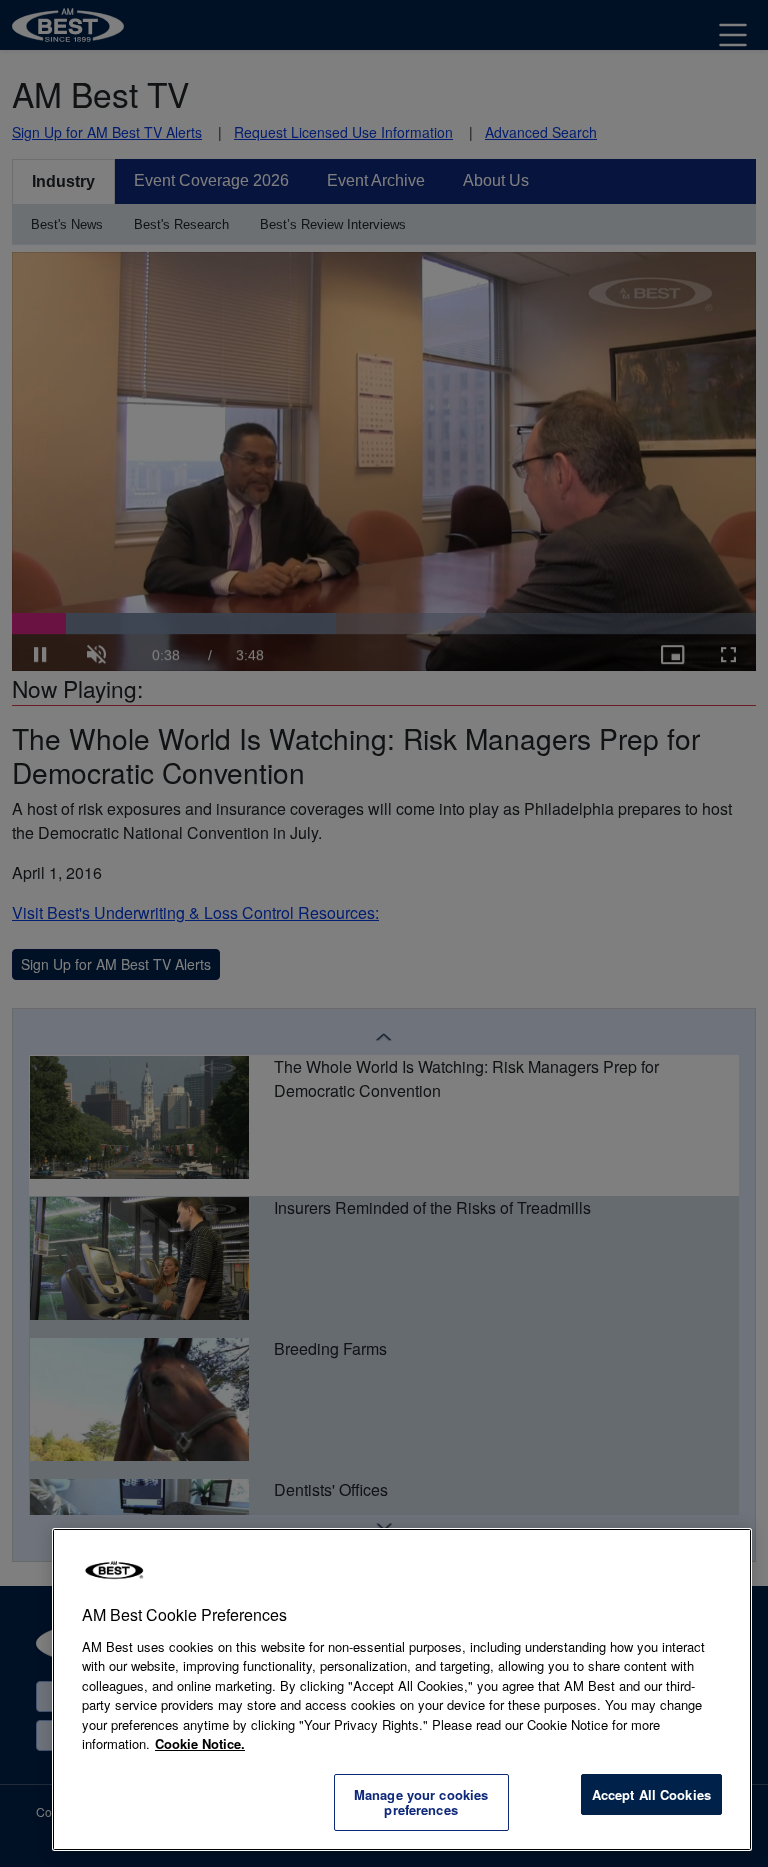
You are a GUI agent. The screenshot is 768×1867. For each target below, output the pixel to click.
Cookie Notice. (200, 1743)
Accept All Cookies (651, 1794)
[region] (402, 1689)
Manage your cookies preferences (421, 1802)
